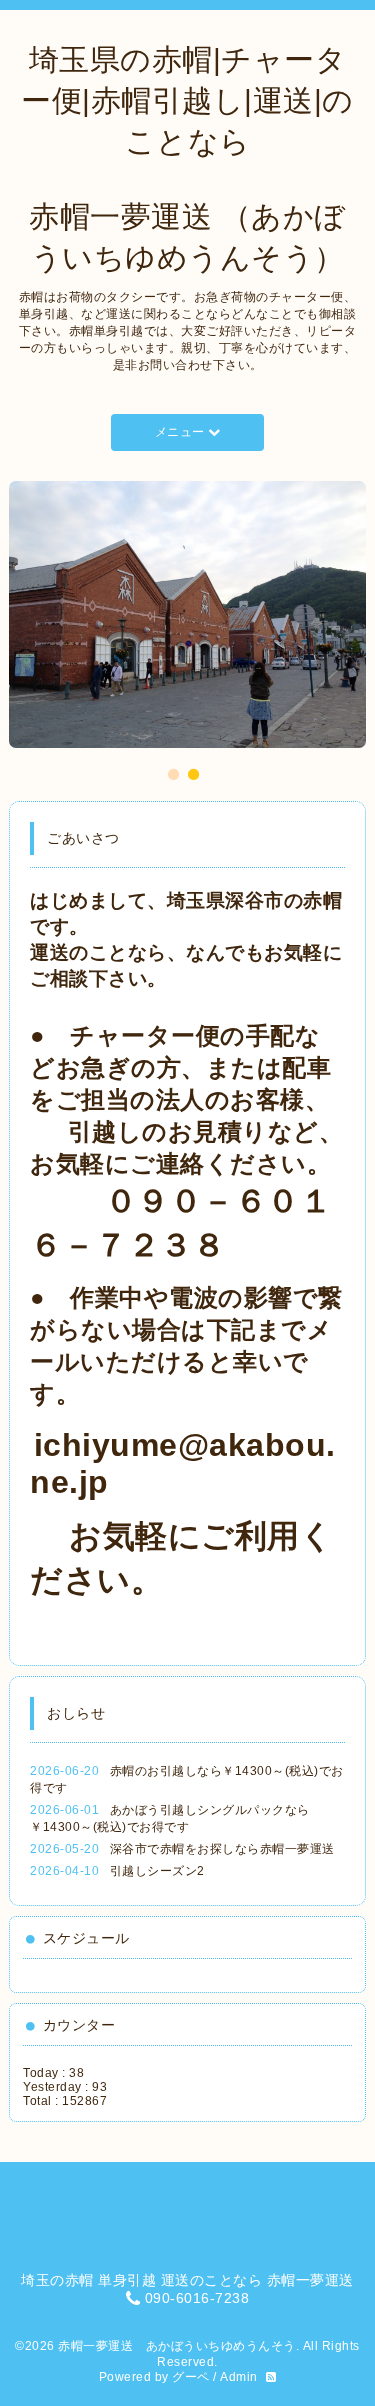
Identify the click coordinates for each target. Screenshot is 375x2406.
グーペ (191, 2377)
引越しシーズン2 (157, 1871)
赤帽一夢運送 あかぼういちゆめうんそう (177, 2346)
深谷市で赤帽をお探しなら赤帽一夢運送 (222, 1849)
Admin (239, 2377)
